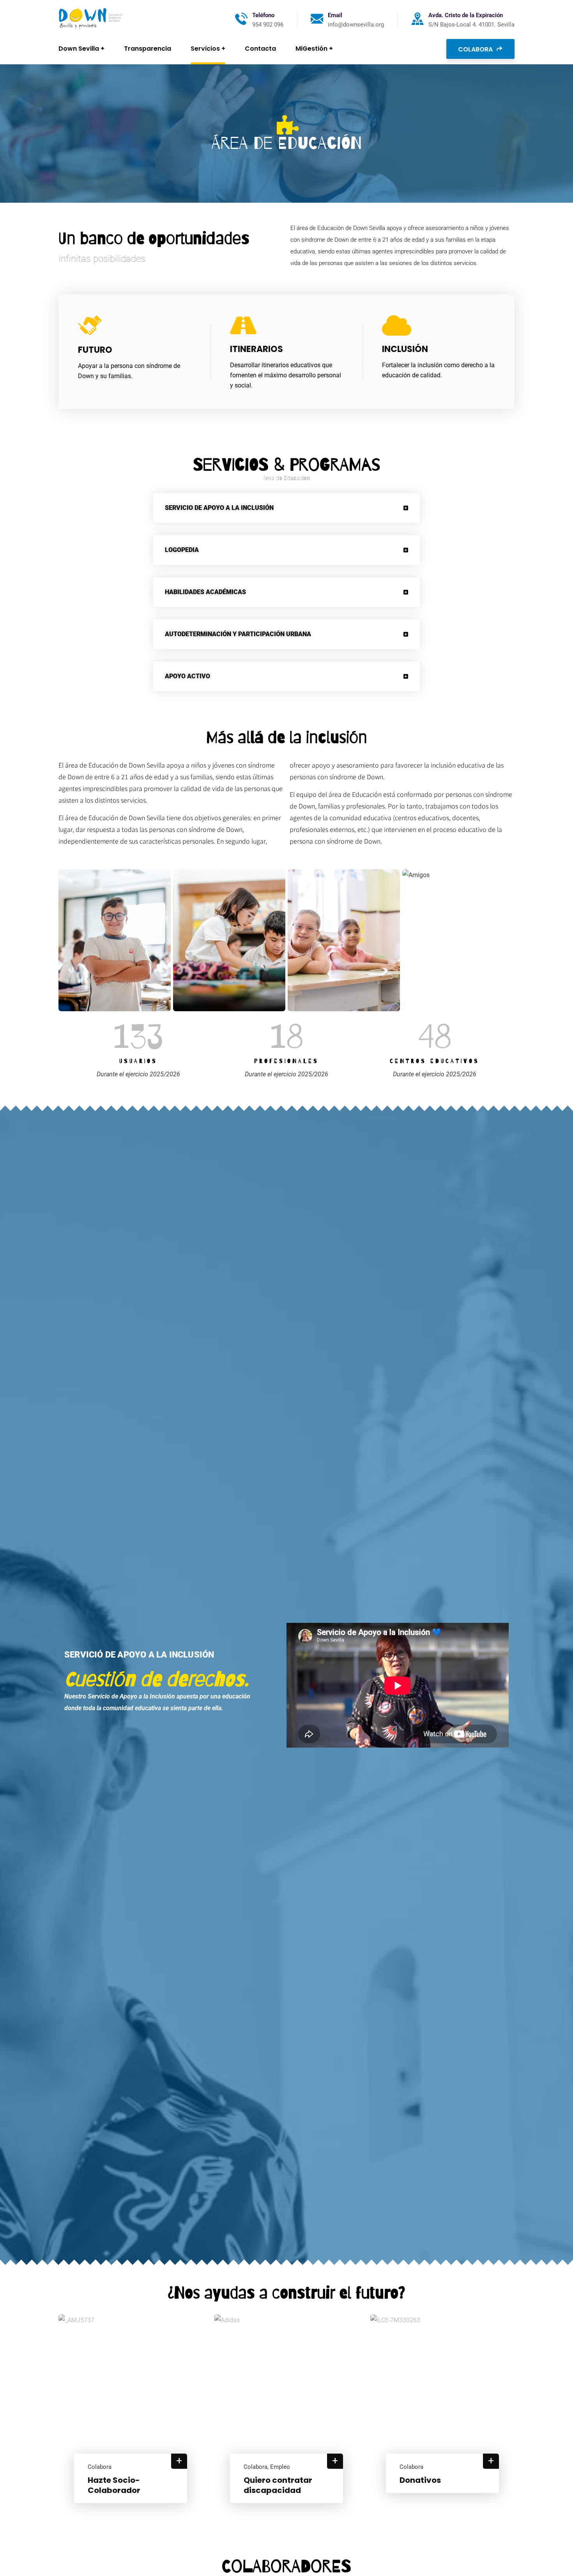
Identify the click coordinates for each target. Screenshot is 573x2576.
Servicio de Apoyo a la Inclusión (219, 508)
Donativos (420, 2480)
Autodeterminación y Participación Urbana (238, 634)
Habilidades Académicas (205, 592)
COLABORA (476, 49)
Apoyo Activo (187, 676)
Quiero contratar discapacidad (278, 2485)
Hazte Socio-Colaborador (114, 2485)
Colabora (100, 2467)
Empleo (280, 2467)
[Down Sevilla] (91, 19)
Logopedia (182, 550)
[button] (286, 508)
